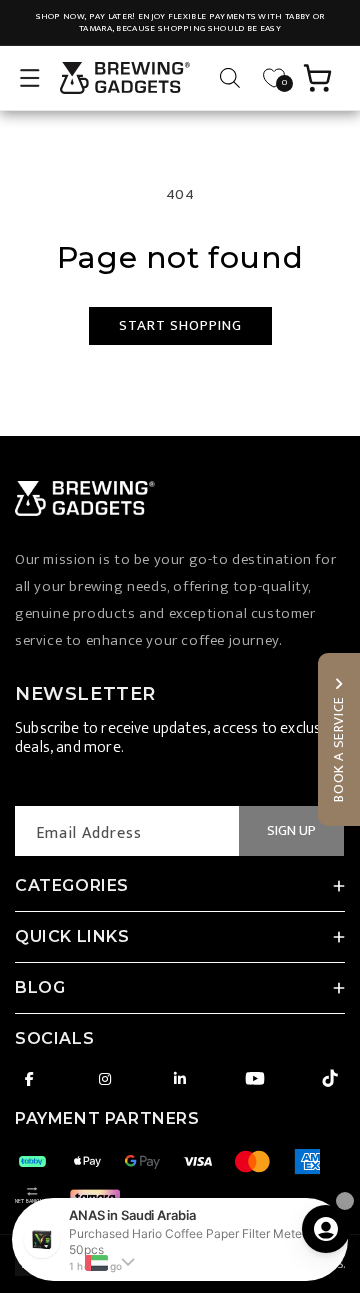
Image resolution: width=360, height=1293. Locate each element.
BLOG (40, 987)
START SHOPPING (180, 325)
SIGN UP (291, 830)
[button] (30, 78)
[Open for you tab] (326, 1229)
